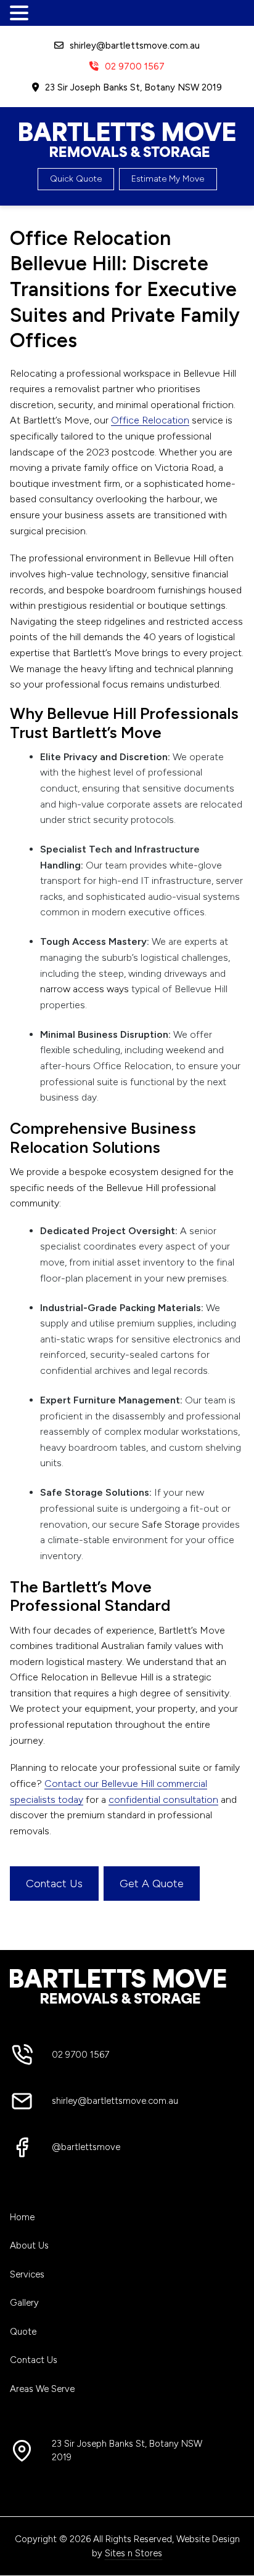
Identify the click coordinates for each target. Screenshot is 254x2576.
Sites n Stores (133, 2553)
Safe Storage (171, 1524)
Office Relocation (150, 420)
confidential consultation (163, 1800)
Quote (23, 2332)
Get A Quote (152, 1884)
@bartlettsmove (86, 2147)
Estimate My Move (168, 179)
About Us (29, 2245)
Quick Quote (76, 179)
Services (27, 2274)
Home (22, 2217)
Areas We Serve (42, 2389)
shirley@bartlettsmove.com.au (135, 46)
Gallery (24, 2303)
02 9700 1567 (135, 66)
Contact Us (54, 1884)
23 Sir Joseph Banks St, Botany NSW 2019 (133, 87)
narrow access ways (84, 989)
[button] (21, 14)
